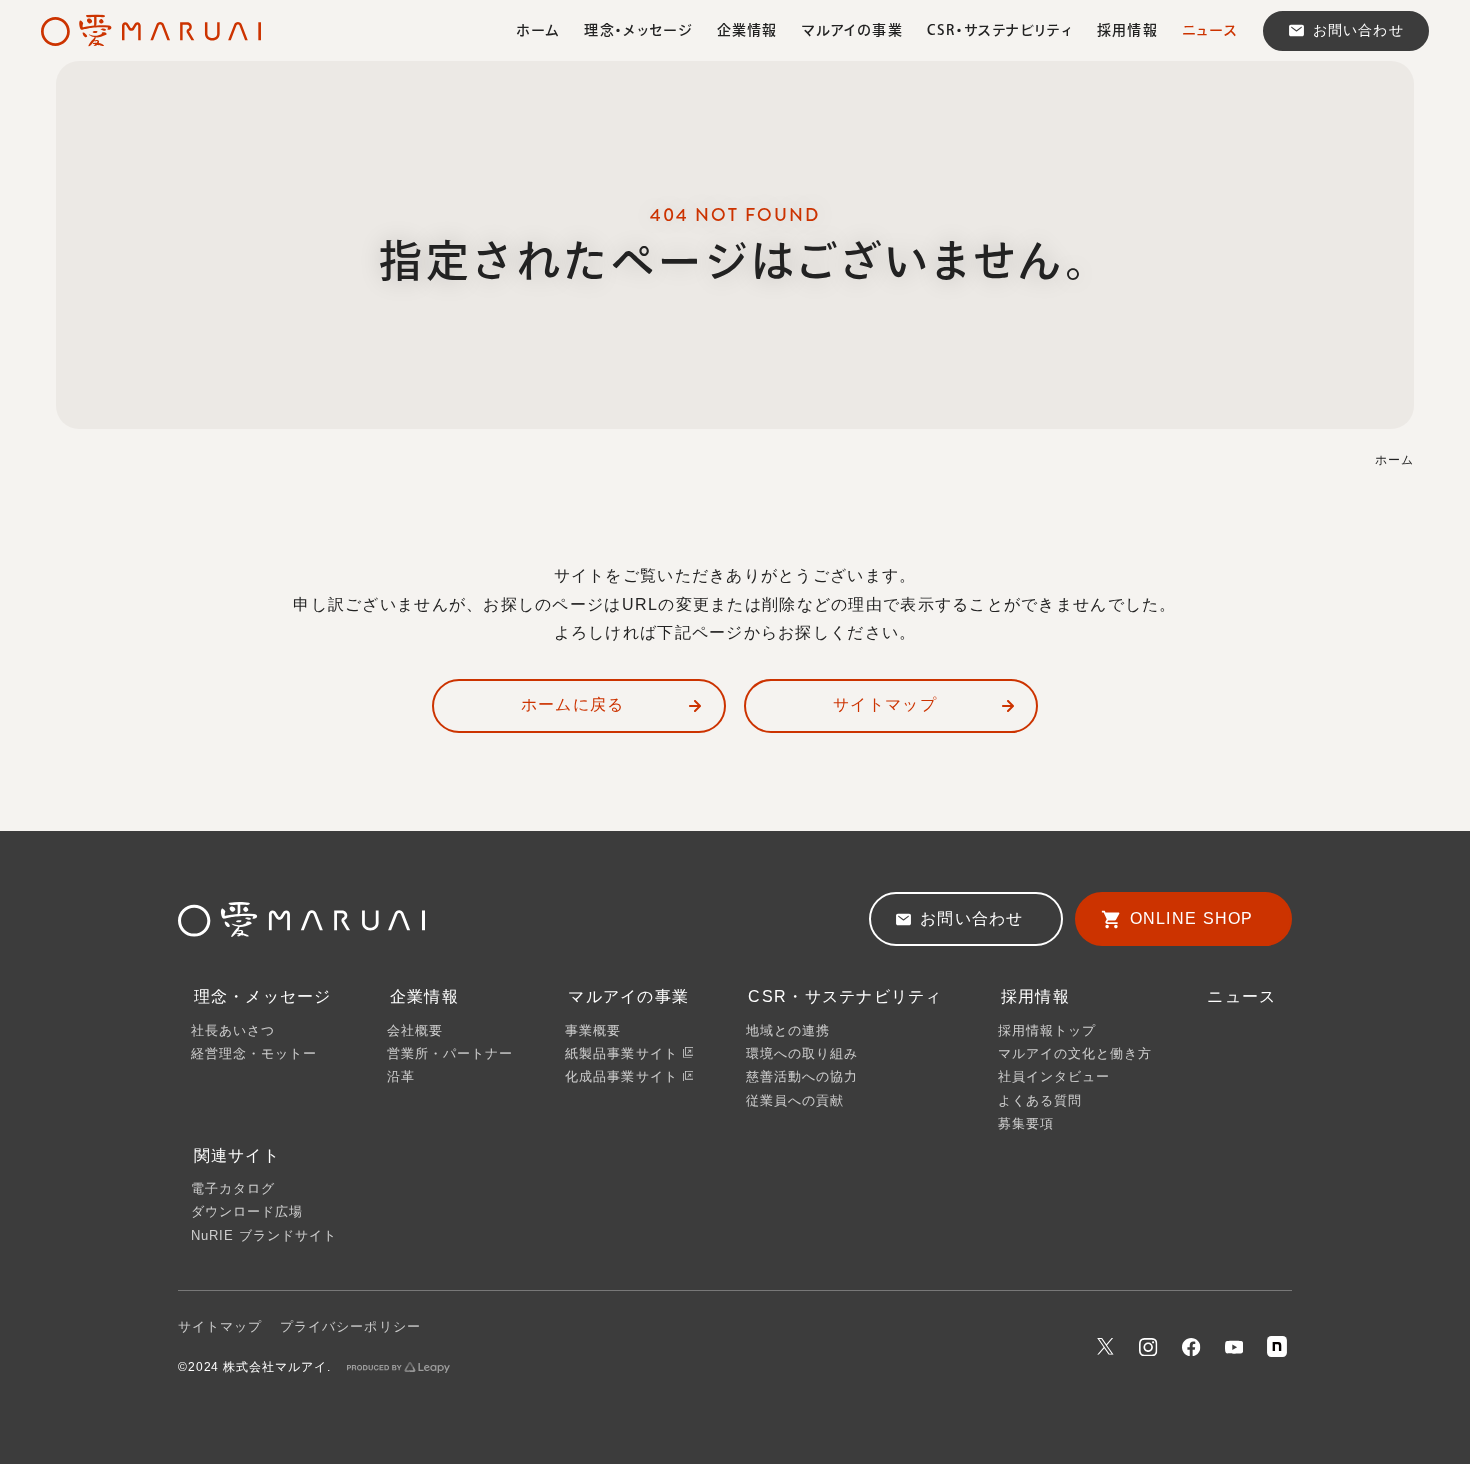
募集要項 (1026, 1123)
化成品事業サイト (623, 1076)
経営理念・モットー (254, 1053)
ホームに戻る (573, 704)
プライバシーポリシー (350, 1326)
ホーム (1394, 460)
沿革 (401, 1076)
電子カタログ (233, 1188)
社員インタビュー (1054, 1076)
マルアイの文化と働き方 (1075, 1053)
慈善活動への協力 (802, 1076)
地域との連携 (788, 1030)
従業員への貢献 (795, 1100)
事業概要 (593, 1030)
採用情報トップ (1047, 1030)
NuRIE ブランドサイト (264, 1235)
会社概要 (415, 1030)
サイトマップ (885, 704)
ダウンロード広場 (247, 1211)
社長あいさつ (233, 1030)
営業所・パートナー (450, 1053)
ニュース (1241, 996)
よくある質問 (1040, 1100)
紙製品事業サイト (623, 1053)
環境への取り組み (802, 1053)
